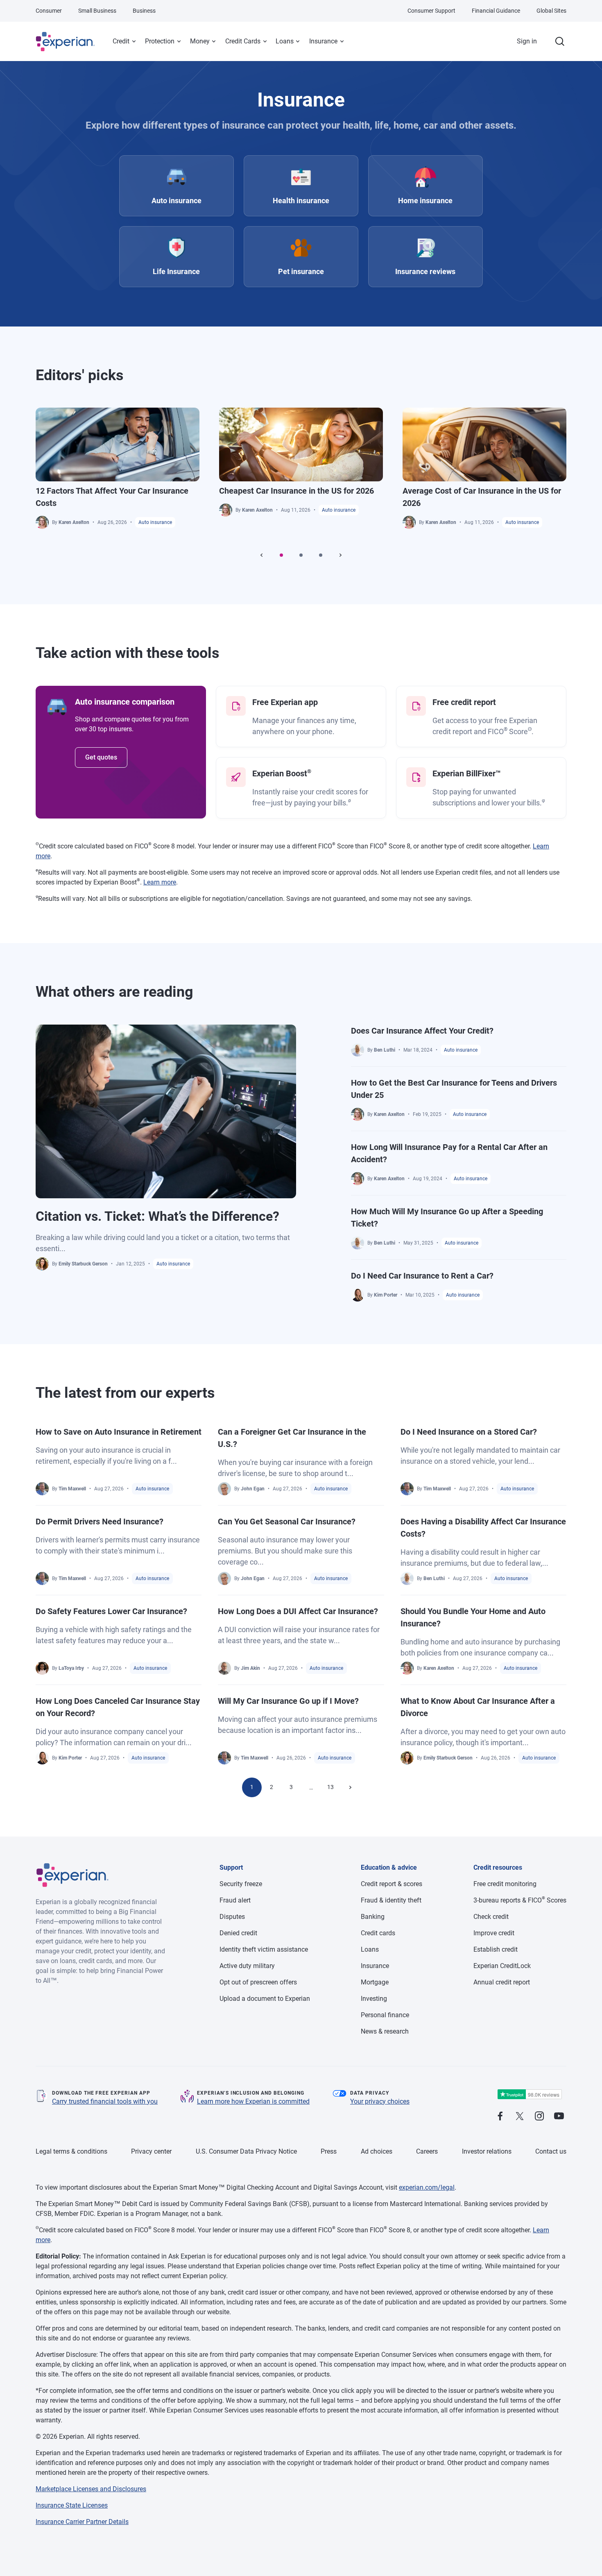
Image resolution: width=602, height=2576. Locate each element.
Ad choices (377, 2151)
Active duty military (247, 1966)
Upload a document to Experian (265, 1999)
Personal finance (385, 2015)
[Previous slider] (262, 555)
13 (330, 1787)
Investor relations (487, 2151)
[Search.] (560, 41)
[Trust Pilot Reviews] (530, 2094)
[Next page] (350, 1787)
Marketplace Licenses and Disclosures (91, 2489)
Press (329, 2151)
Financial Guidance (496, 11)
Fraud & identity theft (391, 1900)
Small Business (97, 11)
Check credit (491, 1917)
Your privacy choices (380, 2101)
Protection (160, 41)
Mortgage (375, 1982)
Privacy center (151, 2151)
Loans (285, 41)
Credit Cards (243, 41)
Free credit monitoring (505, 1884)
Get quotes (101, 757)
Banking (373, 1917)
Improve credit (494, 1933)
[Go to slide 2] (301, 555)
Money (200, 41)
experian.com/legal (427, 2187)
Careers (427, 2151)
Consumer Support (431, 11)
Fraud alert (235, 1900)
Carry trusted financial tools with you (105, 2101)
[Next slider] (340, 555)
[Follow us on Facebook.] (500, 2117)
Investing (374, 1999)
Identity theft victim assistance (264, 1949)
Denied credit (238, 1933)
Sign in (527, 41)
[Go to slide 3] (321, 555)
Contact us (551, 2151)
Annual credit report (502, 1982)
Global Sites (551, 11)
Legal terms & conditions (71, 2151)
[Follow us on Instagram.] (539, 2117)
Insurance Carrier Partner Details (82, 2522)
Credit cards (378, 1933)
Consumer (49, 11)
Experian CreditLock (502, 1966)
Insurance (323, 41)
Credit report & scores (392, 1884)
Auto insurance (155, 522)
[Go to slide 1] (281, 555)
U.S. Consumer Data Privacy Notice (246, 2151)
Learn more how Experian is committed (253, 2101)
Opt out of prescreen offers (258, 1982)
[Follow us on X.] (520, 2117)
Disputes (232, 1917)
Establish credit (496, 1949)
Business (144, 11)
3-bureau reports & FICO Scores (520, 1900)
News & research (385, 2031)
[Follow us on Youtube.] (559, 2117)
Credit (121, 41)
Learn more (160, 882)
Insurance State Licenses (72, 2505)
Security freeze (241, 1884)
